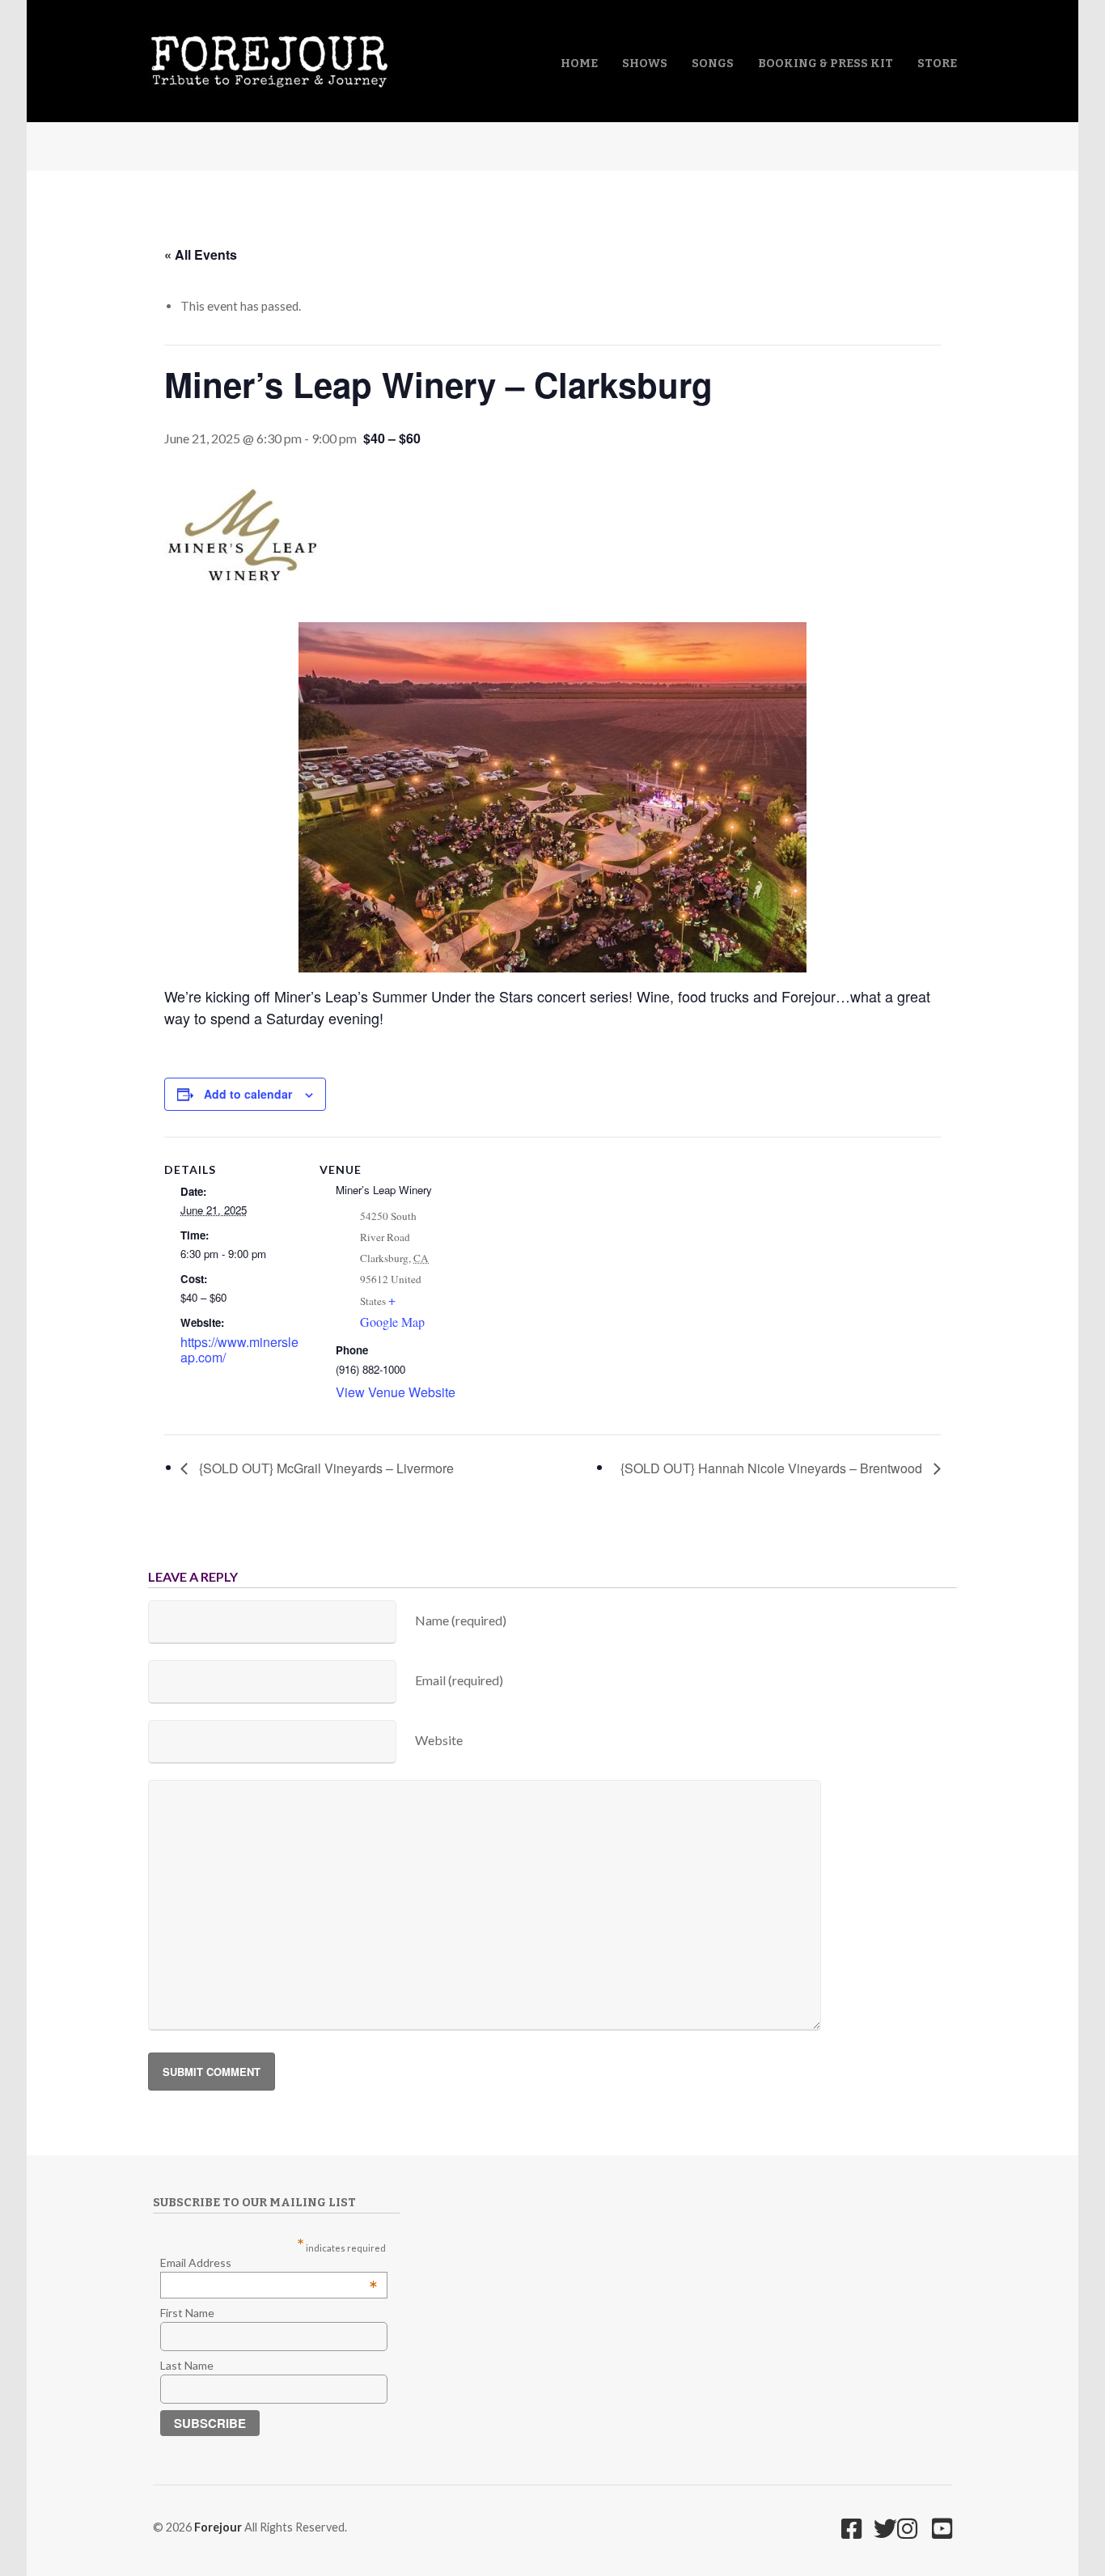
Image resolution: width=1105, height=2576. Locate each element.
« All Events (201, 254)
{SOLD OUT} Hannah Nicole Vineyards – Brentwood (773, 1468)
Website (439, 1740)
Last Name (187, 2365)
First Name (187, 2313)
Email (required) (459, 1680)
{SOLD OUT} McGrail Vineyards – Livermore (325, 1468)
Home (579, 64)
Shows (645, 64)
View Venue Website (396, 1392)
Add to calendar (248, 1094)
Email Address (269, 2262)
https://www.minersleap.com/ (239, 1350)
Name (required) (461, 1620)
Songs (713, 64)
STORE (937, 64)
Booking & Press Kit (826, 64)
